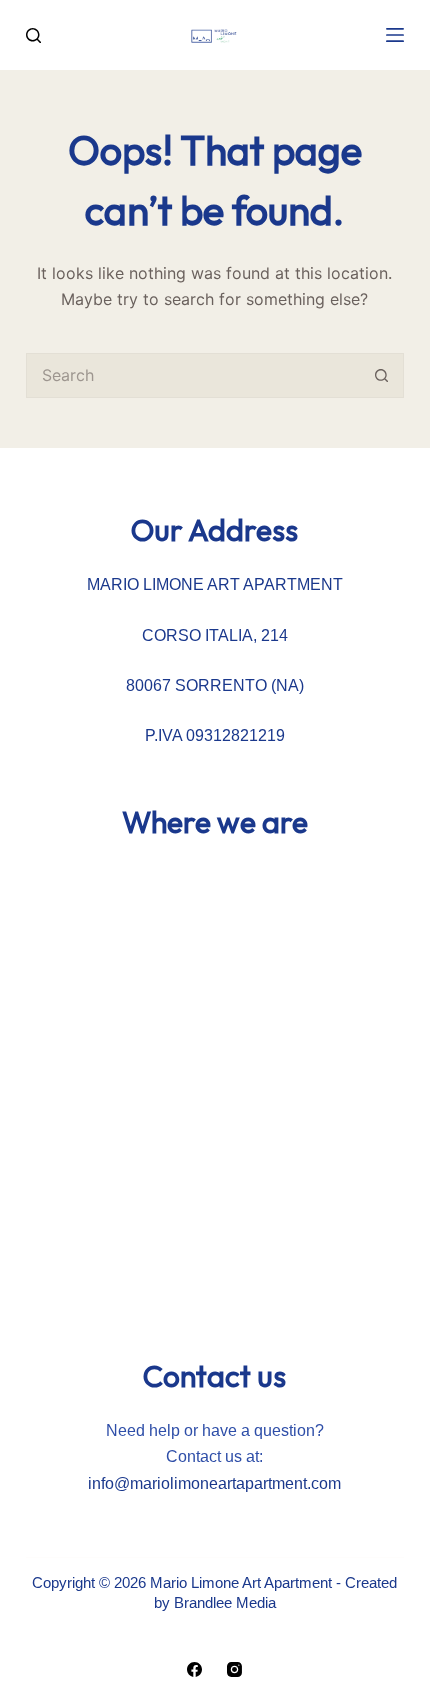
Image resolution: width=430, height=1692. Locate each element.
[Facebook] (194, 1669)
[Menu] (395, 35)
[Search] (33, 35)
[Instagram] (234, 1669)
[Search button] (381, 375)
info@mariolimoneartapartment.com (214, 1483)
